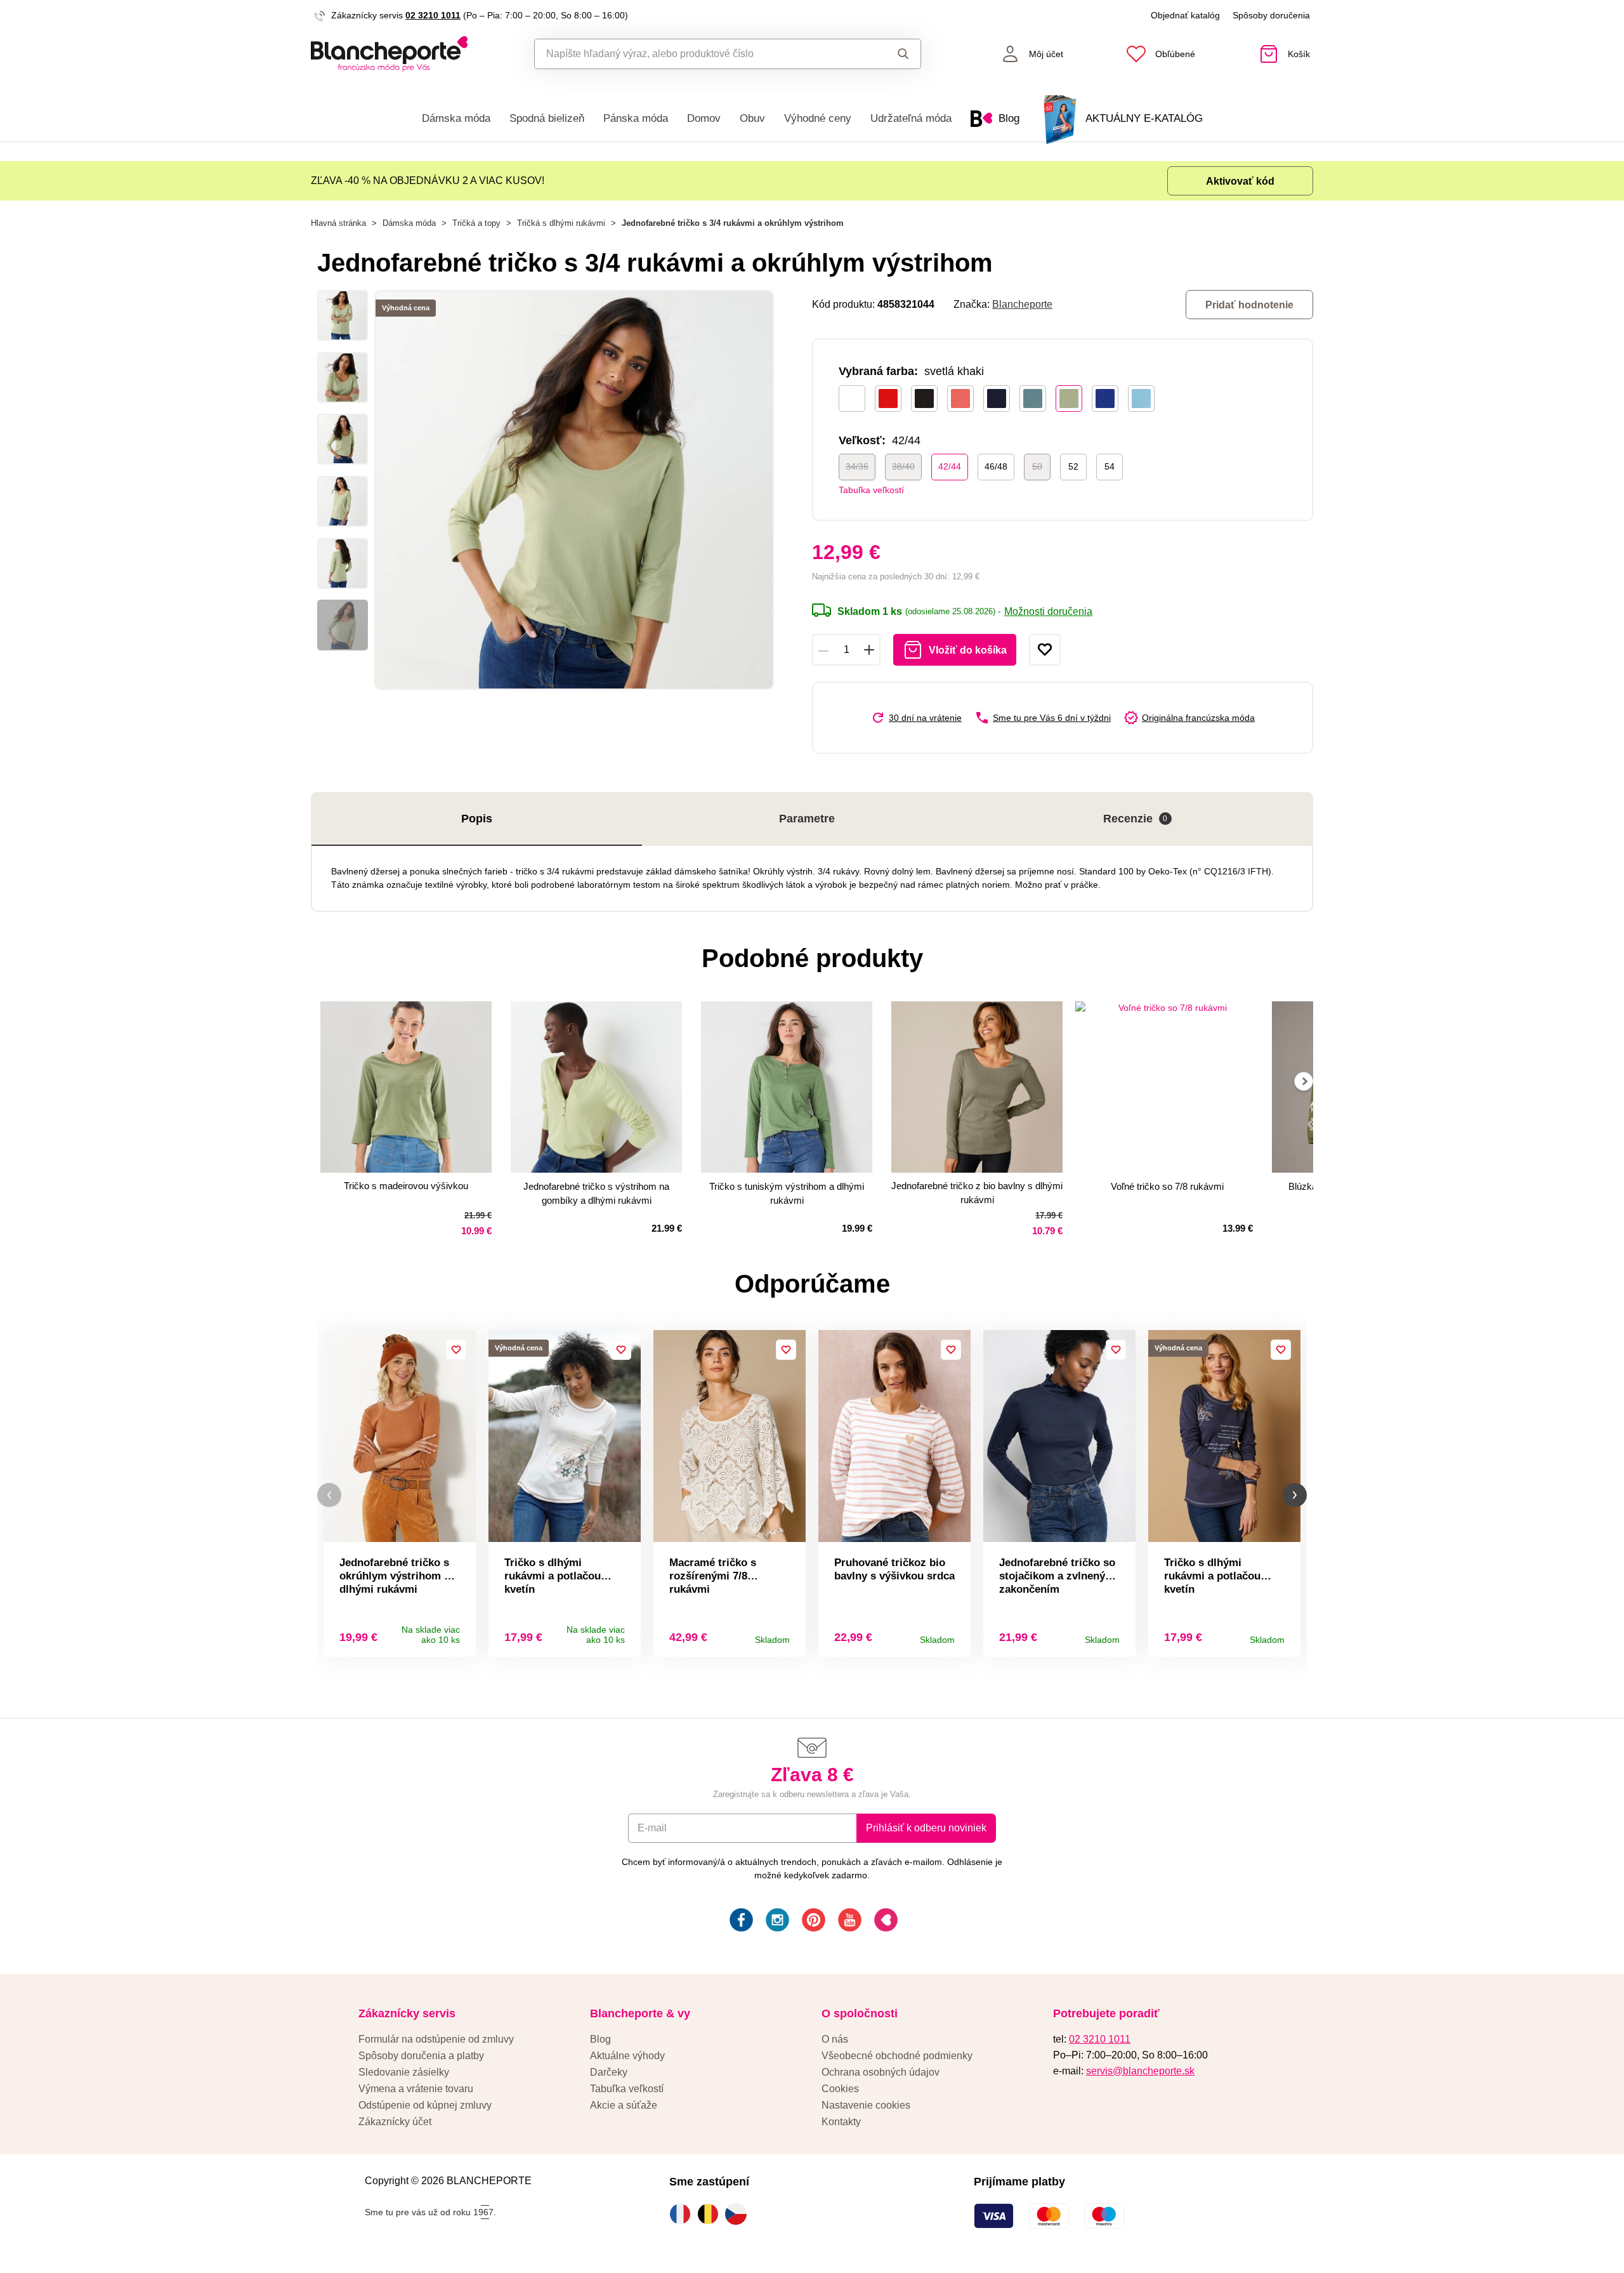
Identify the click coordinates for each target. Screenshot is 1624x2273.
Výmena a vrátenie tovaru (416, 2089)
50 (1037, 466)
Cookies (840, 2089)
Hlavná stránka (338, 223)
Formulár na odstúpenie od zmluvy (436, 2039)
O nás (835, 2039)
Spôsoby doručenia (1271, 15)
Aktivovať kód (1240, 181)
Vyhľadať (891, 54)
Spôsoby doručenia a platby (421, 2056)
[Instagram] (776, 1922)
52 (1073, 466)
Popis (477, 819)
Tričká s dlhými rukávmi (561, 223)
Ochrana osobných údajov (881, 2072)
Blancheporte (1022, 304)
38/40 (903, 466)
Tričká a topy (476, 223)
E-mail (652, 1828)
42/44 (950, 466)
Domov (704, 118)
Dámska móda (456, 118)
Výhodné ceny (818, 118)
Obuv (752, 118)
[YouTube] (848, 1922)
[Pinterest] (812, 1922)
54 (1110, 466)
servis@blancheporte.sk (1140, 2071)
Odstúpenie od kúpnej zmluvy (425, 2105)
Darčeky (609, 2072)
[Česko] (739, 2214)
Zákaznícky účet (395, 2122)
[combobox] (699, 54)
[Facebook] (740, 1922)
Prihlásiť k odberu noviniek (926, 1828)
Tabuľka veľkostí (871, 490)
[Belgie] (711, 2214)
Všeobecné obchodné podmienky (897, 2056)
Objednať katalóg (1185, 15)
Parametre (807, 819)
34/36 (857, 466)
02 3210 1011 (433, 15)
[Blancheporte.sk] (389, 54)
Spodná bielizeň (547, 118)
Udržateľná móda (911, 118)
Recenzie (1136, 819)
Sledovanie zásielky (404, 2072)
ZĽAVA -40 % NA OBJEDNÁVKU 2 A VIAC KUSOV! (428, 181)
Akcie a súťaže (624, 2105)
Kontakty (841, 2122)
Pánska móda (636, 118)
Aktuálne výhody (627, 2056)
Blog (600, 2039)
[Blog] (885, 1922)
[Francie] (683, 2214)
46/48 (996, 466)
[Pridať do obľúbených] (1045, 650)
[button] (329, 1495)
